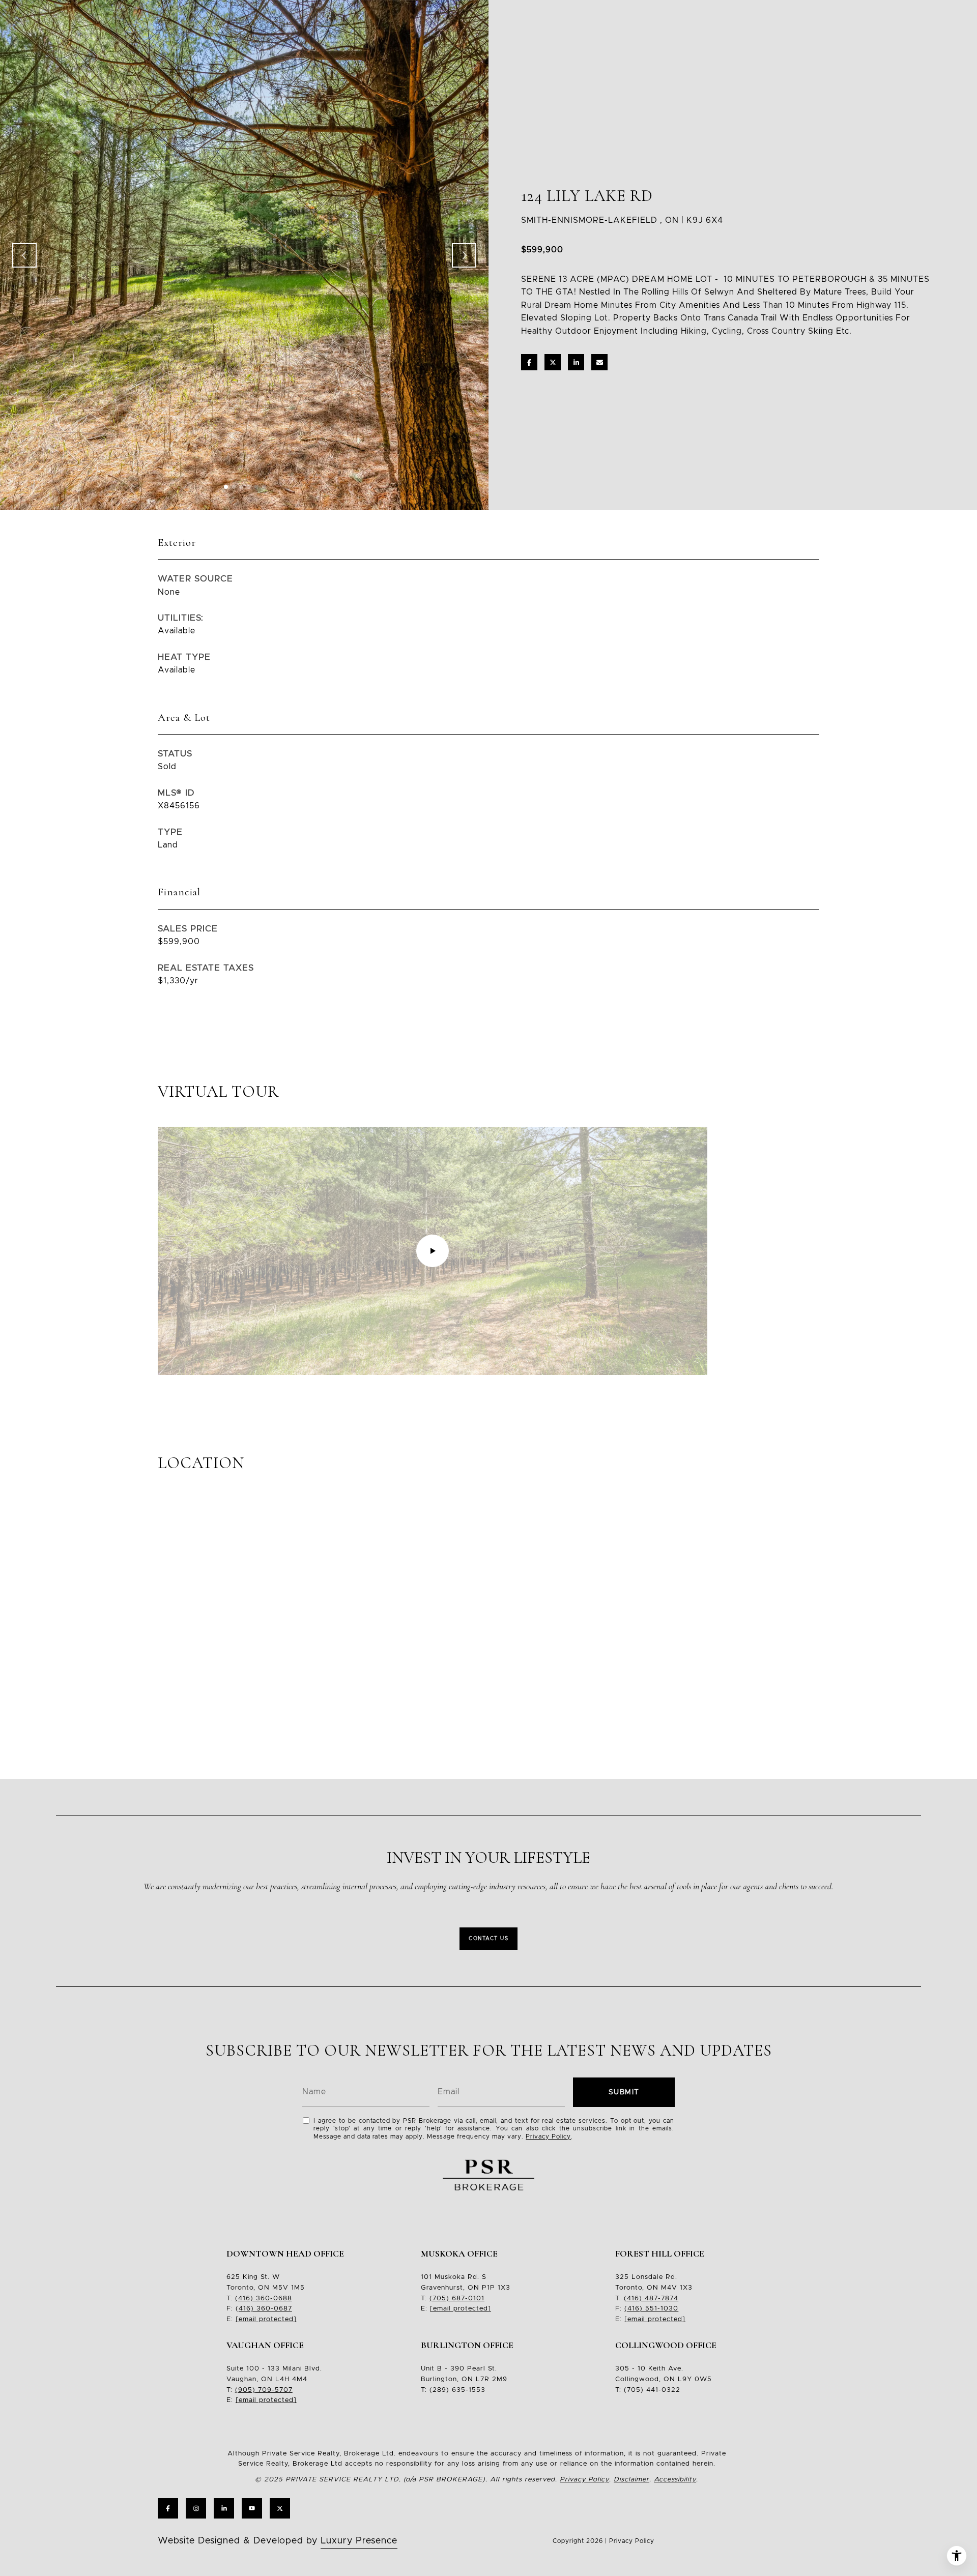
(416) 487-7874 (651, 2299)
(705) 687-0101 (457, 2299)
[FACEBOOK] (168, 2508)
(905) (245, 2390)
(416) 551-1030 (651, 2309)
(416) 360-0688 (264, 2299)
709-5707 (274, 2390)
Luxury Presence (359, 2541)
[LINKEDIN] (224, 2508)
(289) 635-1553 (457, 2390)
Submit (624, 2092)
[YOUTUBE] (252, 2508)
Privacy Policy (548, 2136)
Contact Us (489, 1939)
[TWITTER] (280, 2508)
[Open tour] (433, 1251)
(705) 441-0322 (652, 2390)
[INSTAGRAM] (196, 2508)
